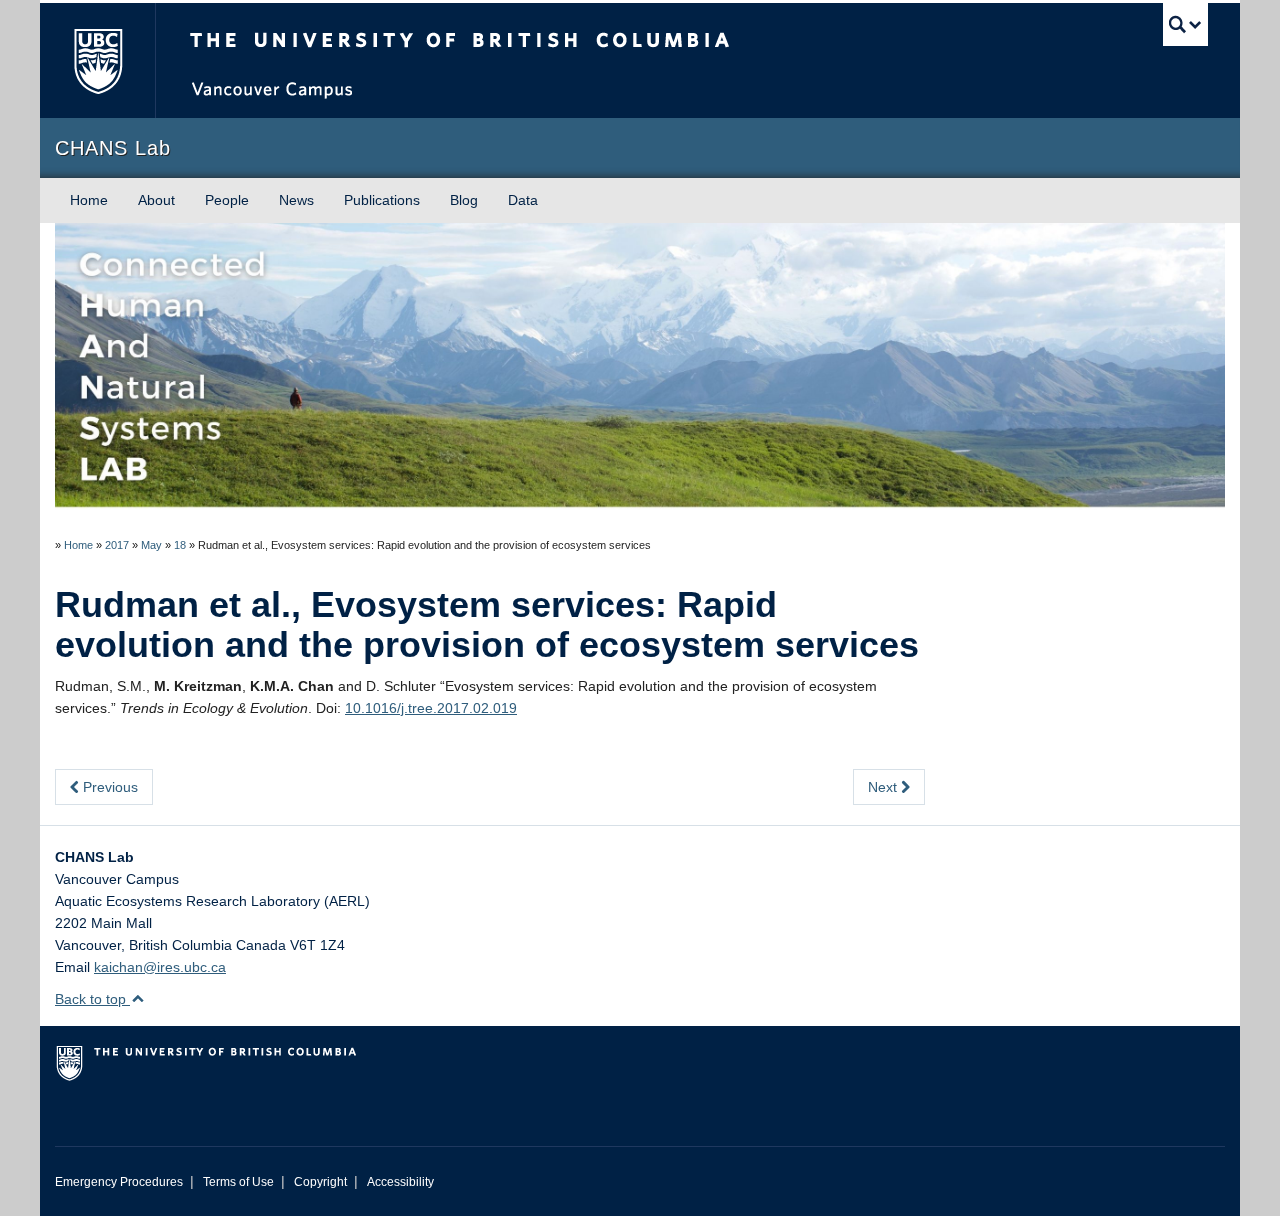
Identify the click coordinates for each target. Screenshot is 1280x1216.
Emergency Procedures (119, 1182)
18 (180, 545)
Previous (108, 787)
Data (523, 200)
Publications (382, 200)
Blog (464, 200)
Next (884, 787)
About (156, 200)
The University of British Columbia (97, 60)
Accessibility (400, 1182)
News (296, 200)
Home (89, 200)
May (151, 545)
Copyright (320, 1182)
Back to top (92, 999)
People (227, 200)
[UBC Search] (1185, 24)
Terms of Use (238, 1182)
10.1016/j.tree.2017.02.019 (431, 708)
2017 (117, 545)
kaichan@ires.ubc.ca (160, 967)
